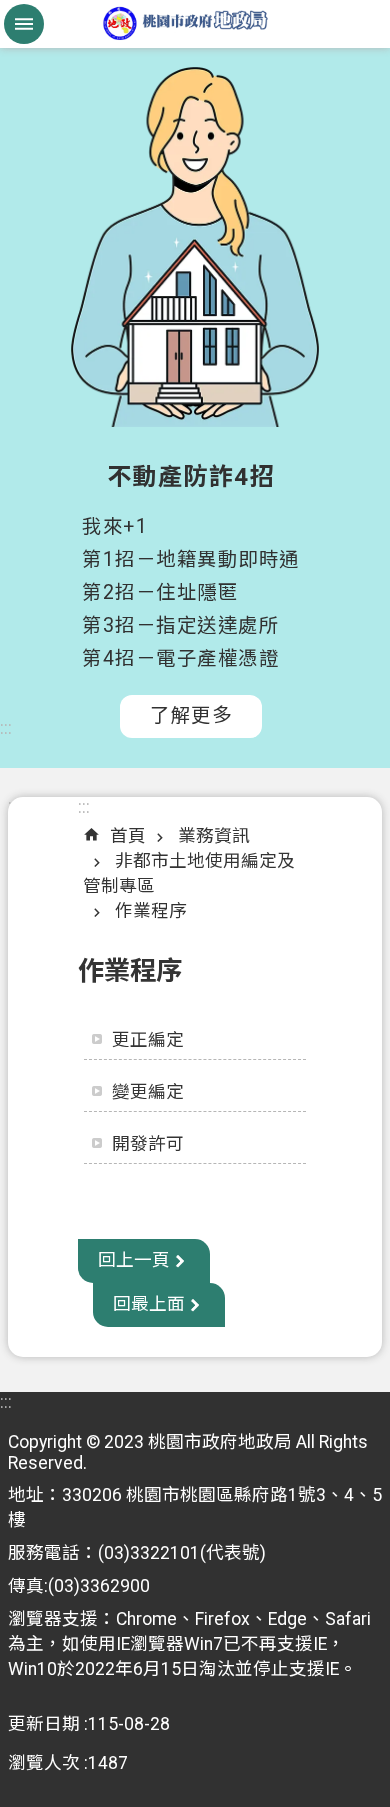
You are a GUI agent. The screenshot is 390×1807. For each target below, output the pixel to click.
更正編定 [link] (148, 1040)
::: (6, 728)
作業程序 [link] (151, 911)
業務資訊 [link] (214, 836)
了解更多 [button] (191, 715)
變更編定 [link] (148, 1092)
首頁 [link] (128, 836)
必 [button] (24, 24)
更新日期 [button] (44, 1724)
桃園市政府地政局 (195, 24)
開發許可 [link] (148, 1144)
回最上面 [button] (149, 1304)
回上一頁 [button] (134, 1260)
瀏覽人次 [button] (44, 1763)
